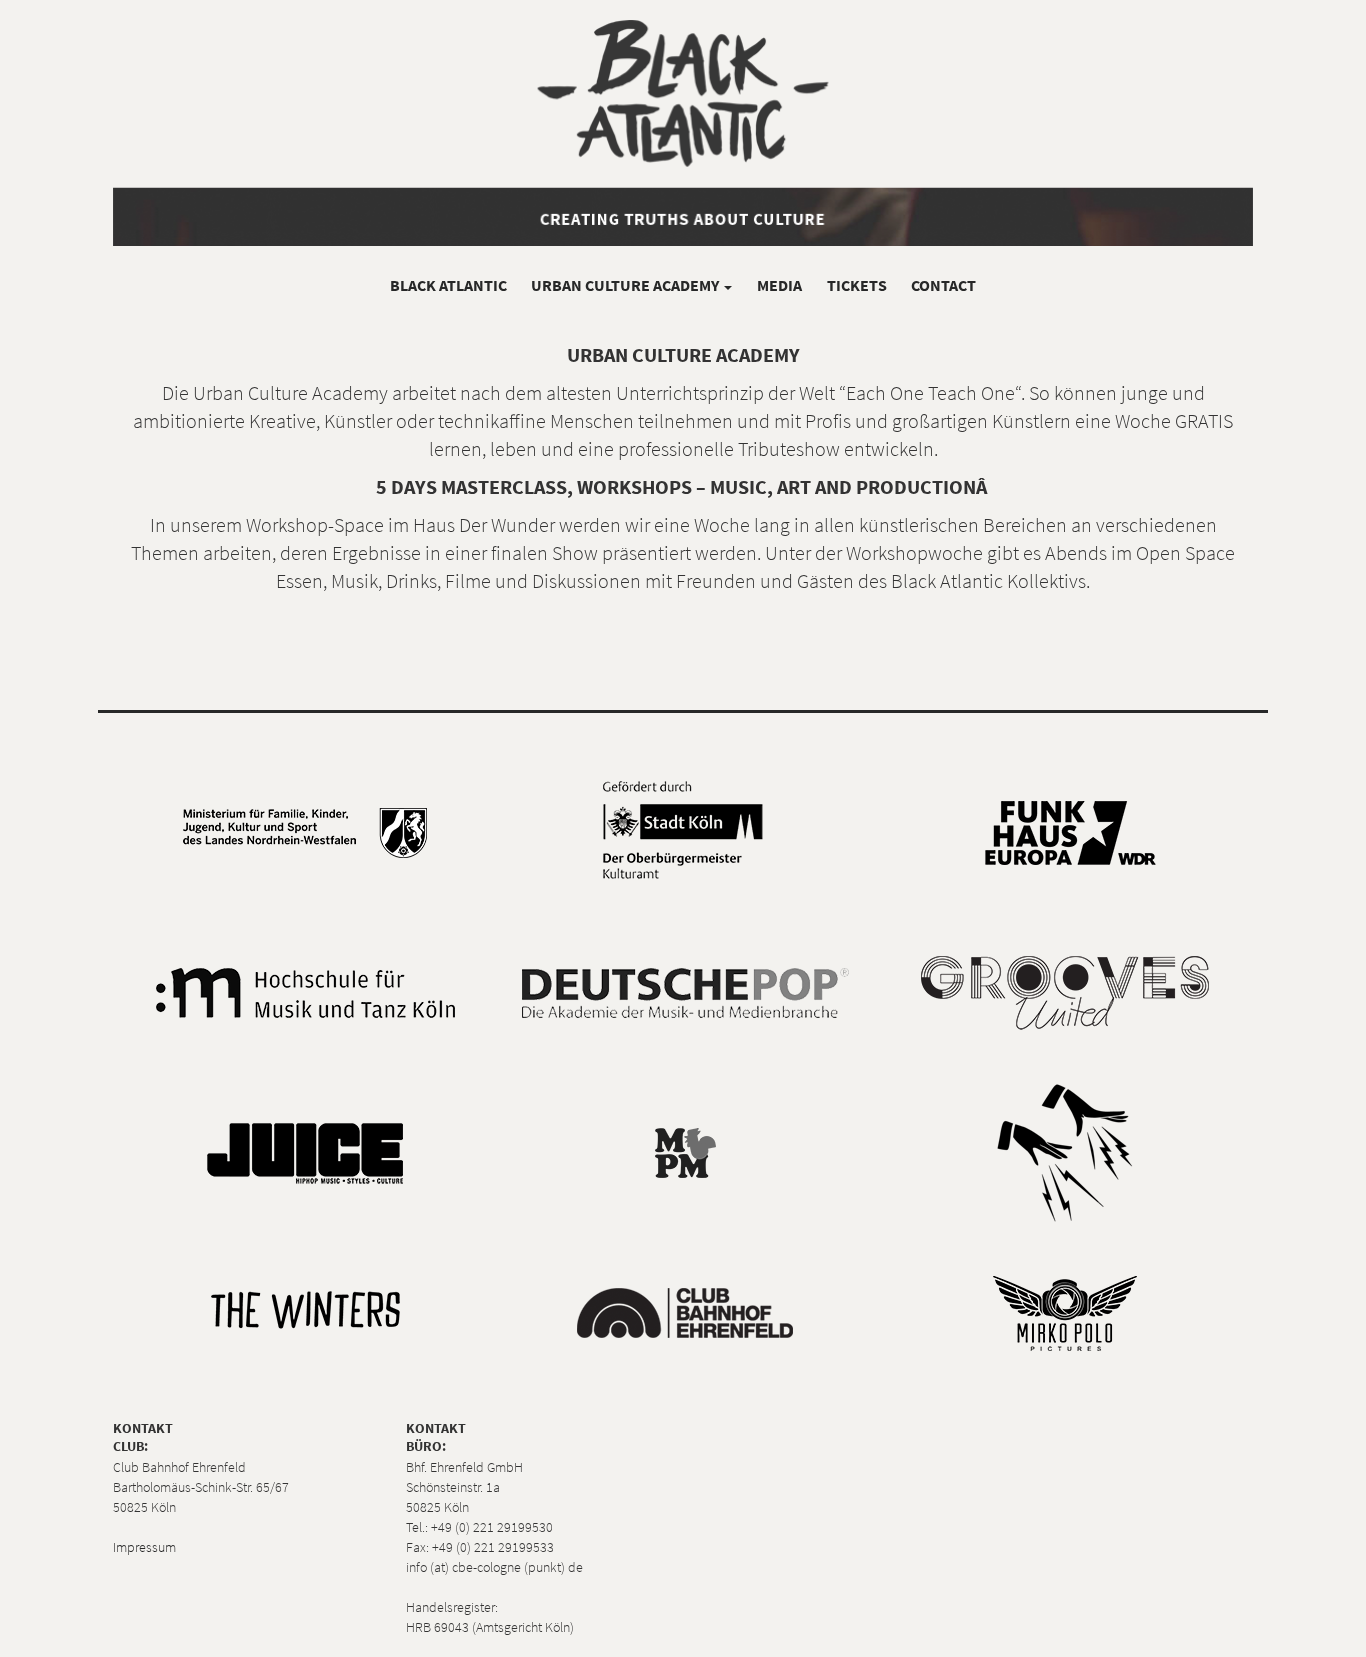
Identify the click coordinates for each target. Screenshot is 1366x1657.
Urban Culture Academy (626, 285)
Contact (943, 285)
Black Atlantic (448, 285)
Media (779, 285)
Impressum (144, 1547)
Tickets (857, 285)
